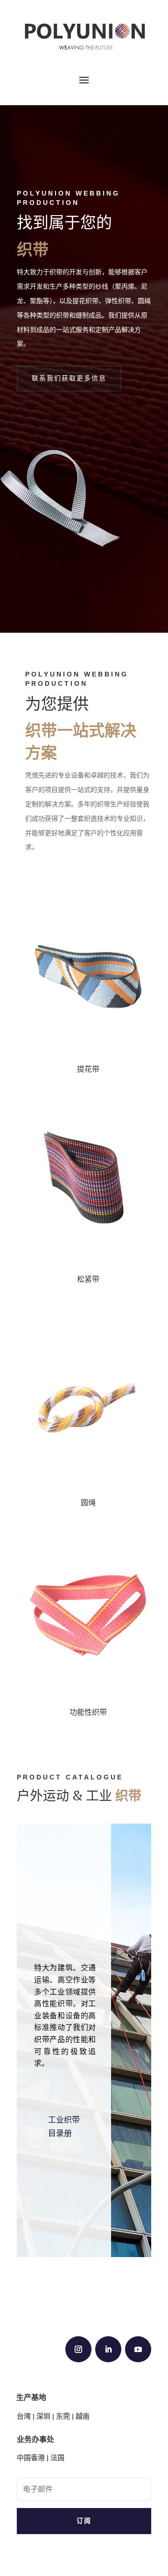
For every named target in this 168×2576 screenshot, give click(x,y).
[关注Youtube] (138, 2349)
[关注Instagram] (78, 2349)
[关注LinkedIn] (108, 2349)
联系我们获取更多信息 (69, 378)
